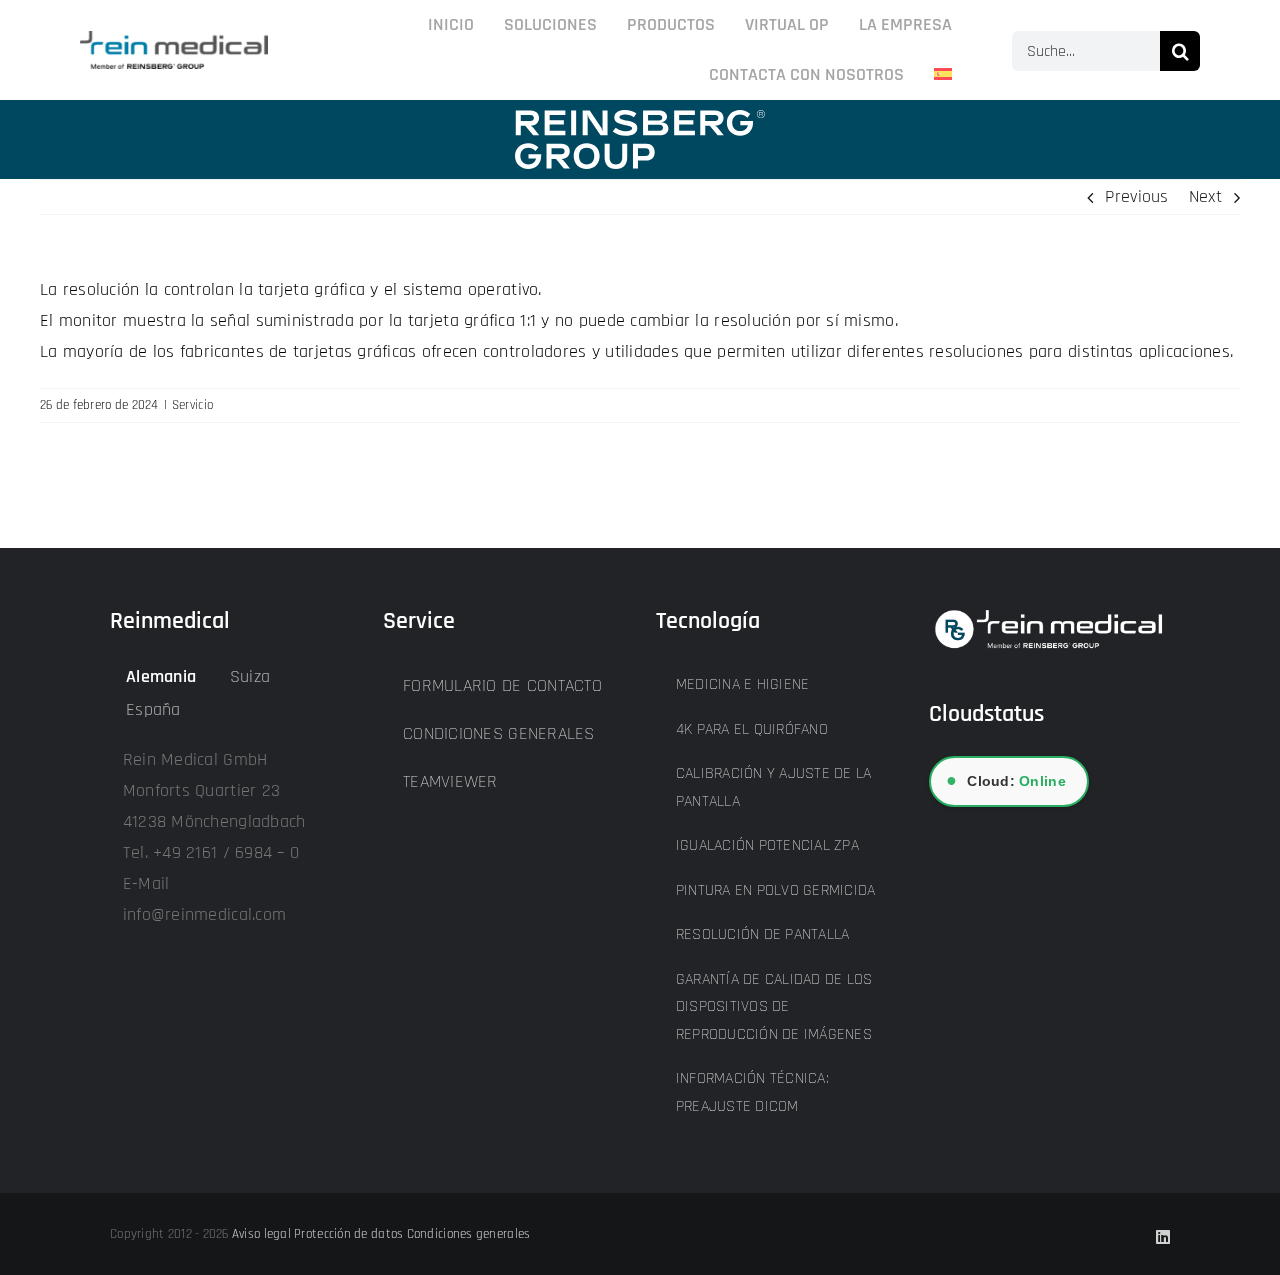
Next (1205, 196)
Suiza (250, 676)
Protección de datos (348, 1234)
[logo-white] (640, 118)
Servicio (192, 405)
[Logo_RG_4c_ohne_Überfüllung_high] (174, 39)
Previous (1136, 196)
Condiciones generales (469, 1234)
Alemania (161, 676)
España (153, 709)
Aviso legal (261, 1234)
